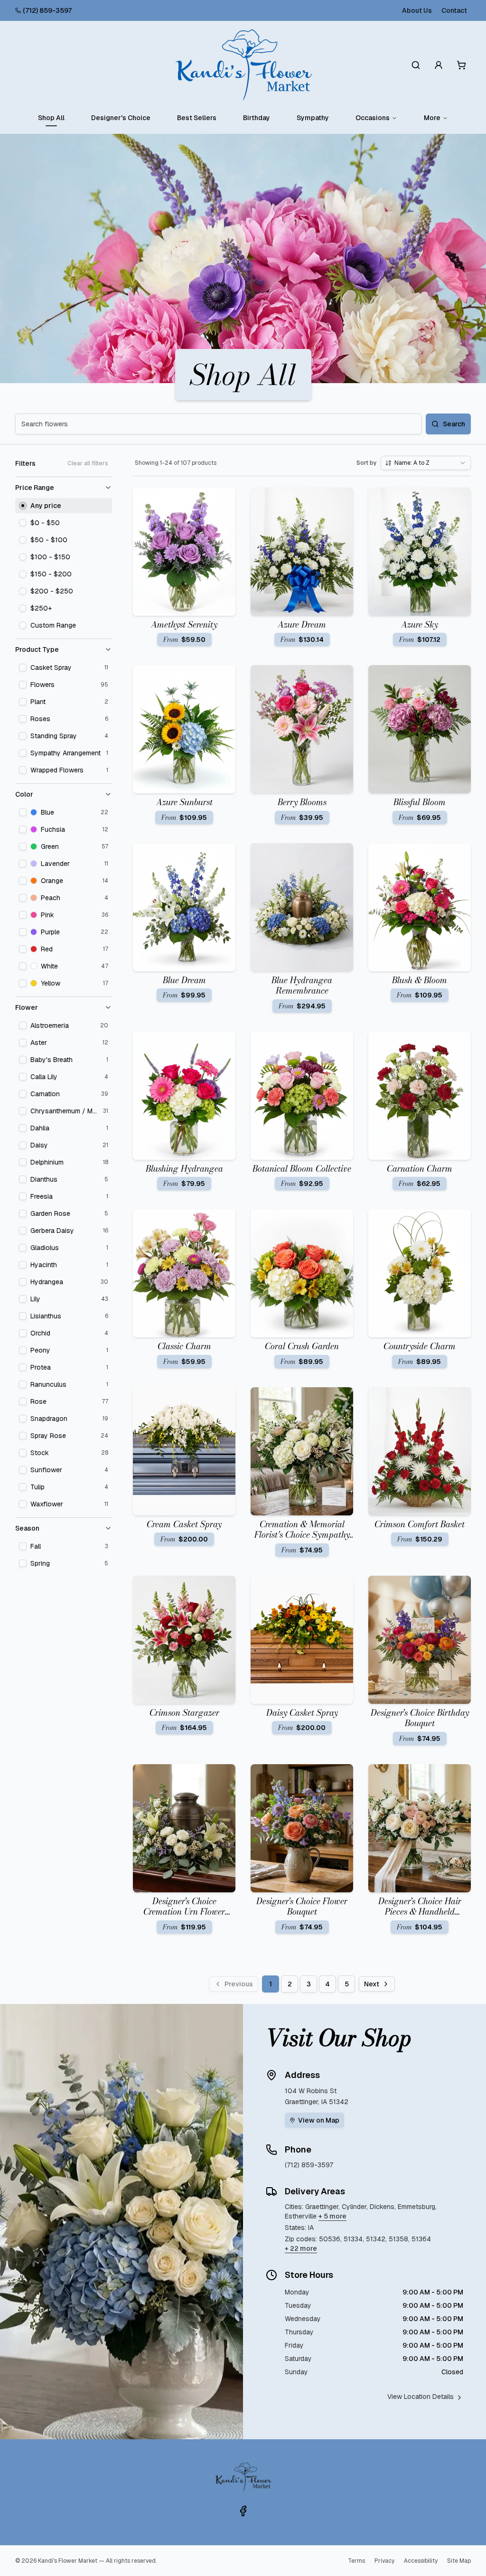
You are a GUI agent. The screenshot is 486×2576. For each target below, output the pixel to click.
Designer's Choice (121, 118)
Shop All (51, 118)
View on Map (319, 2120)
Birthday (257, 118)
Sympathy (313, 118)
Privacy (384, 2561)
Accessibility (421, 2561)
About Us (417, 10)
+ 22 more (301, 2248)
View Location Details (421, 2397)
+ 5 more (332, 2216)
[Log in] (439, 65)
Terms (356, 2561)
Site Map (459, 2561)
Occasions (373, 118)
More (432, 118)
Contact (454, 10)
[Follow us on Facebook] (243, 2511)
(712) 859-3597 (47, 10)
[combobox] (426, 463)
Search (454, 424)
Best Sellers (197, 118)
